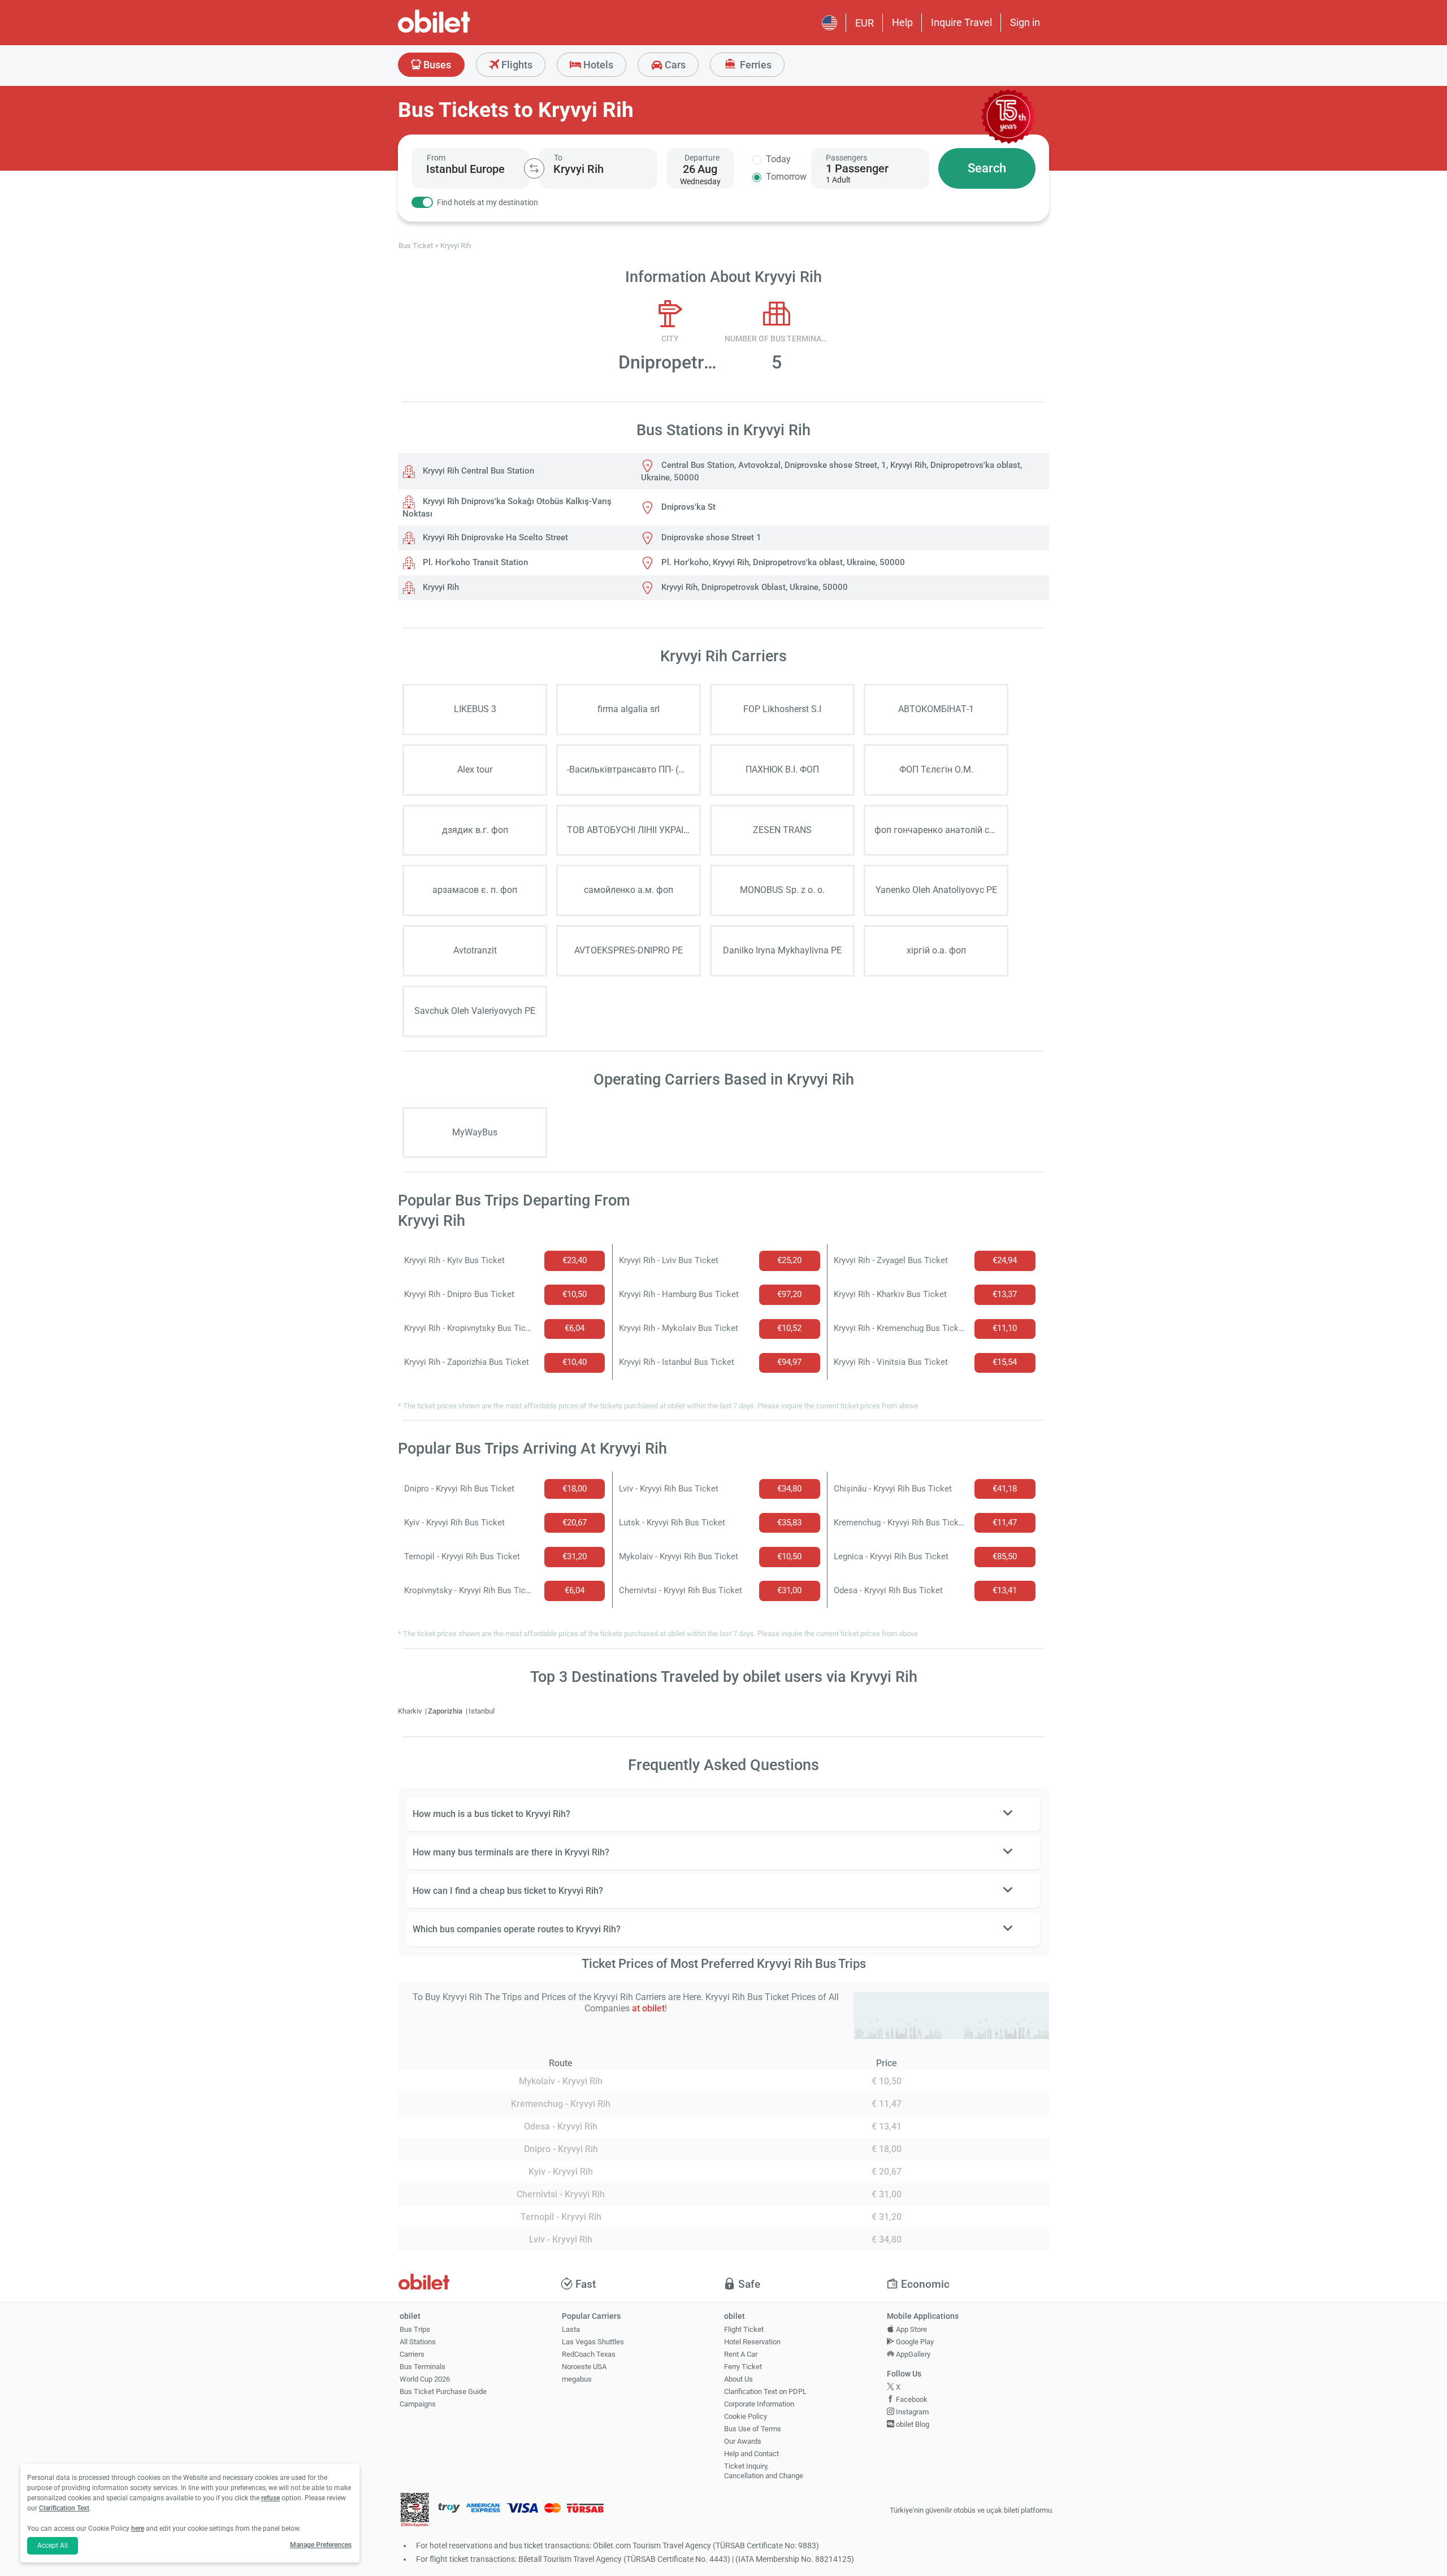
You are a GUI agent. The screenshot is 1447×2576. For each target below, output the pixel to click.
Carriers (412, 2354)
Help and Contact (751, 2454)
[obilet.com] (461, 31)
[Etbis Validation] (415, 2511)
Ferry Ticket (743, 2367)
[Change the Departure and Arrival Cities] (534, 168)
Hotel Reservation (752, 2342)
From (436, 158)
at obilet (648, 2008)
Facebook (911, 2399)
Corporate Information (759, 2404)
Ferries (755, 65)
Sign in (1025, 22)
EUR (865, 23)
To (558, 158)
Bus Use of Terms (753, 2429)
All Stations (418, 2342)
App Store (911, 2329)
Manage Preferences (321, 2545)
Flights (516, 65)
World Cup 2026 (425, 2379)
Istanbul (482, 1711)
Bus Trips (415, 2329)
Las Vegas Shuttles (593, 2342)
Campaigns (418, 2404)
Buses (436, 65)
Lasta (571, 2329)
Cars (674, 65)
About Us (738, 2379)
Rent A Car (741, 2354)
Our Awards (743, 2441)
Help (902, 22)
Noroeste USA (584, 2367)
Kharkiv (411, 1711)
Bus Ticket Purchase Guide (443, 2391)
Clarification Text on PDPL (765, 2391)
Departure (702, 158)
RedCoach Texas (589, 2354)
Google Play (914, 2342)
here (138, 2529)
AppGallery (912, 2354)
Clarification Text (64, 2508)
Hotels (597, 65)
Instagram (911, 2412)
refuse (270, 2498)
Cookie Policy (746, 2416)
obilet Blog (912, 2424)
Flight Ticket (744, 2329)
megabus (577, 2379)
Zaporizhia (446, 1711)
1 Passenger (857, 168)
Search (987, 168)
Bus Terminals (423, 2367)
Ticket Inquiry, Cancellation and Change (764, 2471)
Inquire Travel (961, 22)
